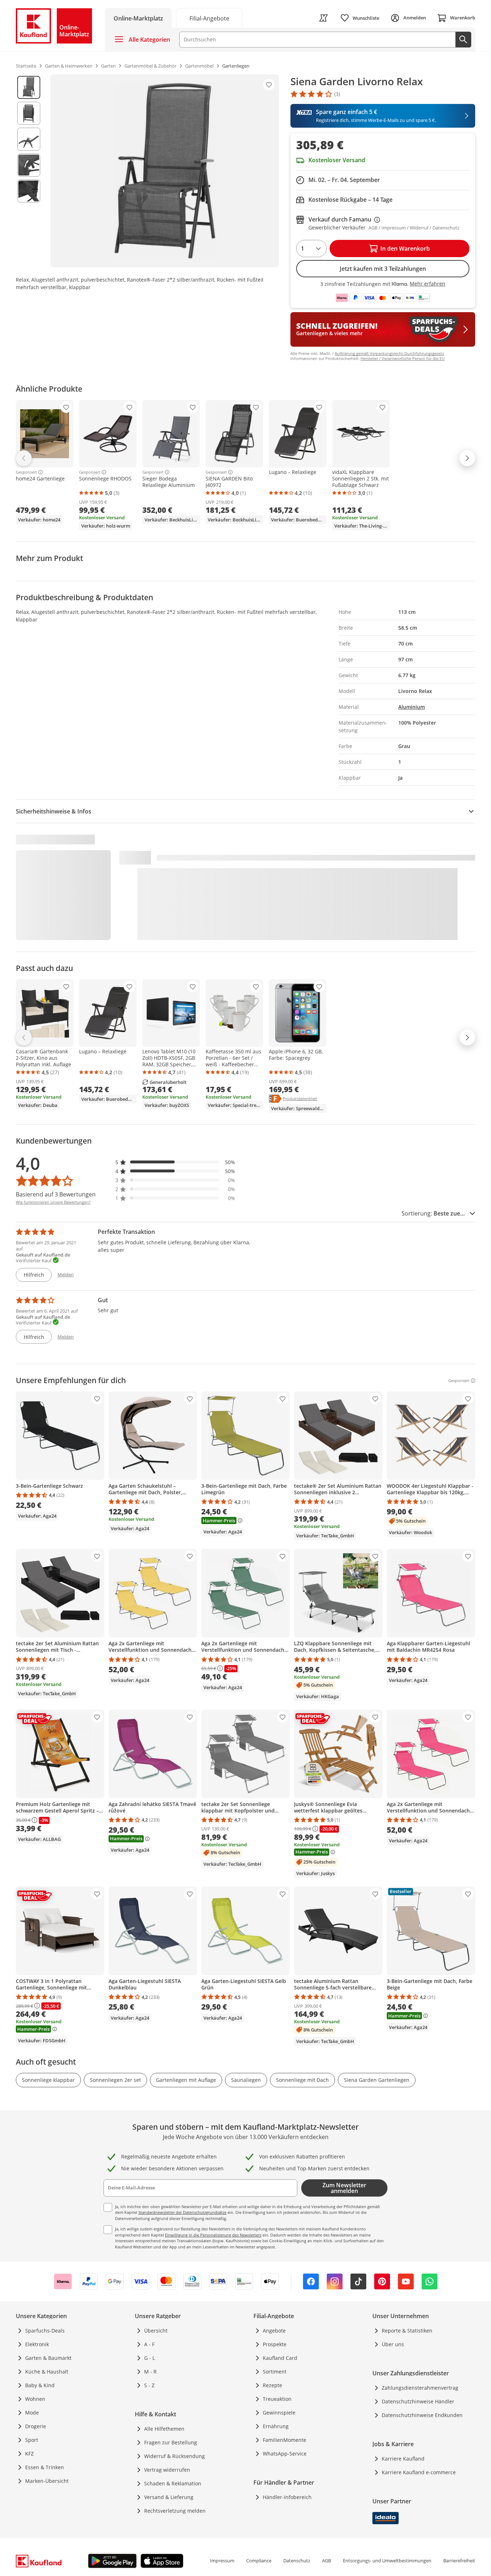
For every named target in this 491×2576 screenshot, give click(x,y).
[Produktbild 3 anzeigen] (29, 139)
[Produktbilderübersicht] (29, 171)
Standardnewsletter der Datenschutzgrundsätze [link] (182, 2212)
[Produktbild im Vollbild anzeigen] (165, 171)
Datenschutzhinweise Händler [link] (418, 2401)
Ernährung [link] (276, 2426)
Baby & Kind (40, 2385)
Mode (32, 2413)
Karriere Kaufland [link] (403, 2459)
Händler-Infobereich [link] (287, 2497)
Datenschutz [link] (297, 2561)
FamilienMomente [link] (284, 2440)
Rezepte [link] (272, 2385)
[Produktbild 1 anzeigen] (29, 87)
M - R (150, 2372)
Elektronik (37, 2344)
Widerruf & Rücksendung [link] (175, 2456)
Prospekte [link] (275, 2344)
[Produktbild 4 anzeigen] (29, 165)
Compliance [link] (259, 2561)
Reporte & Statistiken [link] (407, 2331)
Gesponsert (26, 472)
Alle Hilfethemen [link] (164, 2429)
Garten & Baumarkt (48, 2358)
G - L (150, 2358)
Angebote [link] (274, 2331)
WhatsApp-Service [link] (285, 2454)
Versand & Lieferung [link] (169, 2497)
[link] (209, 18)
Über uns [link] (393, 2344)
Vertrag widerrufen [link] (167, 2470)
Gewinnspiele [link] (279, 2413)
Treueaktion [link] (277, 2399)
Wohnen (35, 2399)
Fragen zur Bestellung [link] (171, 2442)
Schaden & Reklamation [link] (173, 2483)
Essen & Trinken (45, 2467)
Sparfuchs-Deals (45, 2331)
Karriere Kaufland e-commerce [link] (419, 2472)
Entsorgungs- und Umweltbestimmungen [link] (387, 2561)
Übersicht (156, 2331)
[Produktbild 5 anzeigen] (29, 191)
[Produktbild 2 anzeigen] (29, 113)
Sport (32, 2440)
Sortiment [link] (275, 2372)
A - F (149, 2344)
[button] (175, 1162)
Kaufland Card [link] (280, 2358)
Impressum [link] (222, 2561)
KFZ (29, 2454)
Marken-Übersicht (47, 2481)
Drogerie (36, 2426)
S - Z (149, 2385)
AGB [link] (327, 2561)
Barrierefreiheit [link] (459, 2561)
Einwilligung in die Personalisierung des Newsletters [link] (213, 2235)
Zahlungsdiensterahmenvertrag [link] (420, 2388)
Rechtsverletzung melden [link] (175, 2511)
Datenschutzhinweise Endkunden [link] (422, 2415)
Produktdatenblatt (300, 1098)
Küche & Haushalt (47, 2372)
